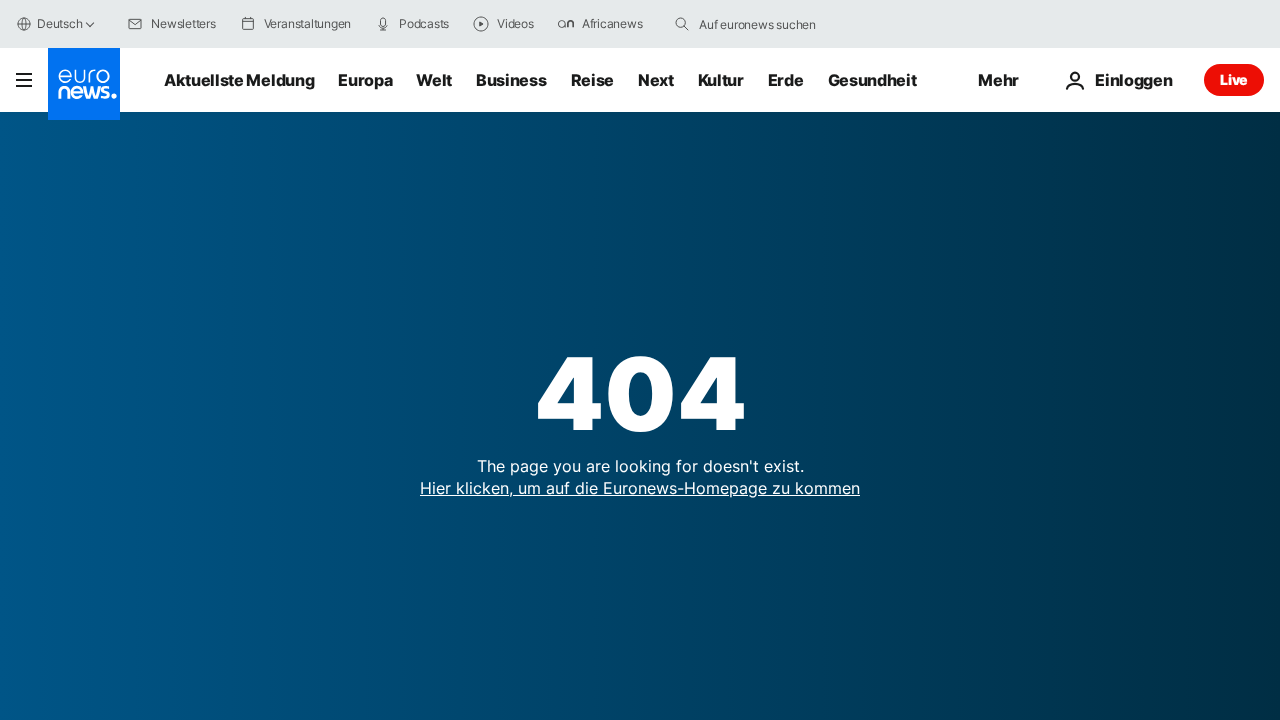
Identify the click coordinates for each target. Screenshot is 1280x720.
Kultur (721, 80)
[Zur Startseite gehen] (84, 84)
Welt (434, 80)
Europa (365, 80)
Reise (592, 80)
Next (656, 80)
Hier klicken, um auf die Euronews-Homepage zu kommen (640, 488)
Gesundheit (872, 80)
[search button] (682, 24)
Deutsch (59, 23)
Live (1234, 79)
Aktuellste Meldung (239, 80)
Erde (786, 80)
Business (511, 80)
